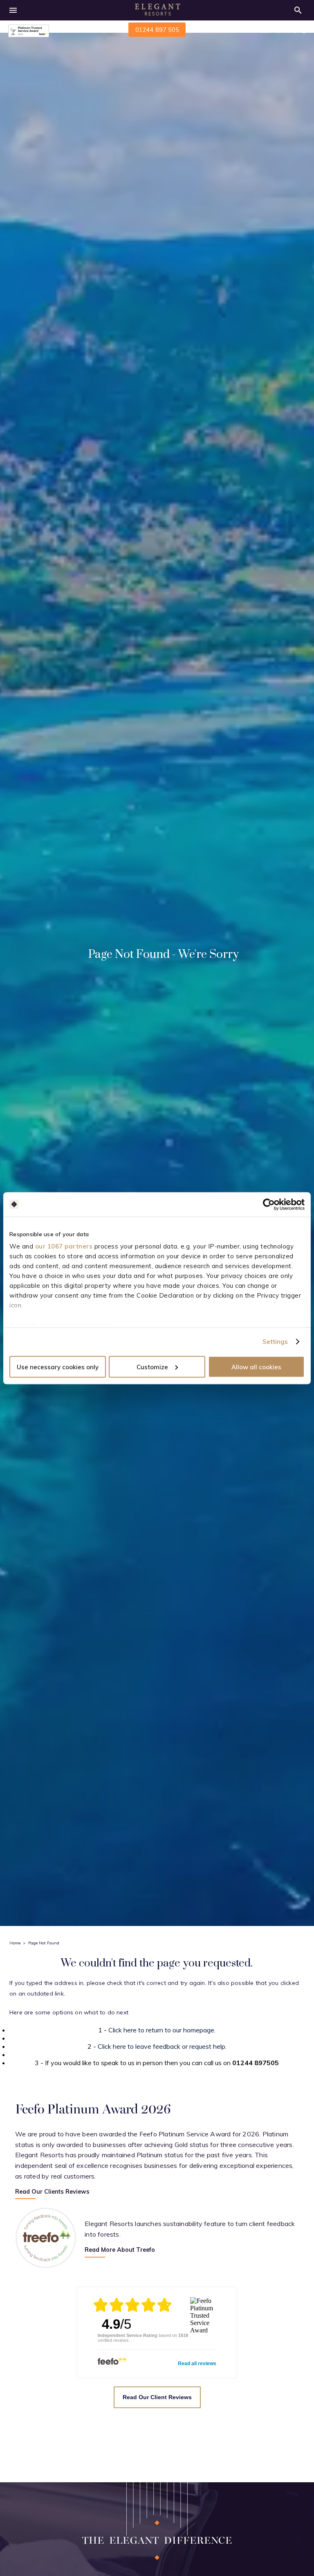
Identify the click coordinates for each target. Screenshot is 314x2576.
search (298, 10)
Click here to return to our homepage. (162, 2030)
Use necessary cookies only (58, 1367)
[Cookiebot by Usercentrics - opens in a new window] (269, 1204)
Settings (275, 1342)
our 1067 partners (64, 1246)
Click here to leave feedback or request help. (162, 2046)
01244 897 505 (157, 30)
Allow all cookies (256, 1367)
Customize (152, 1367)
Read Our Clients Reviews (52, 2192)
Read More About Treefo (120, 2250)
